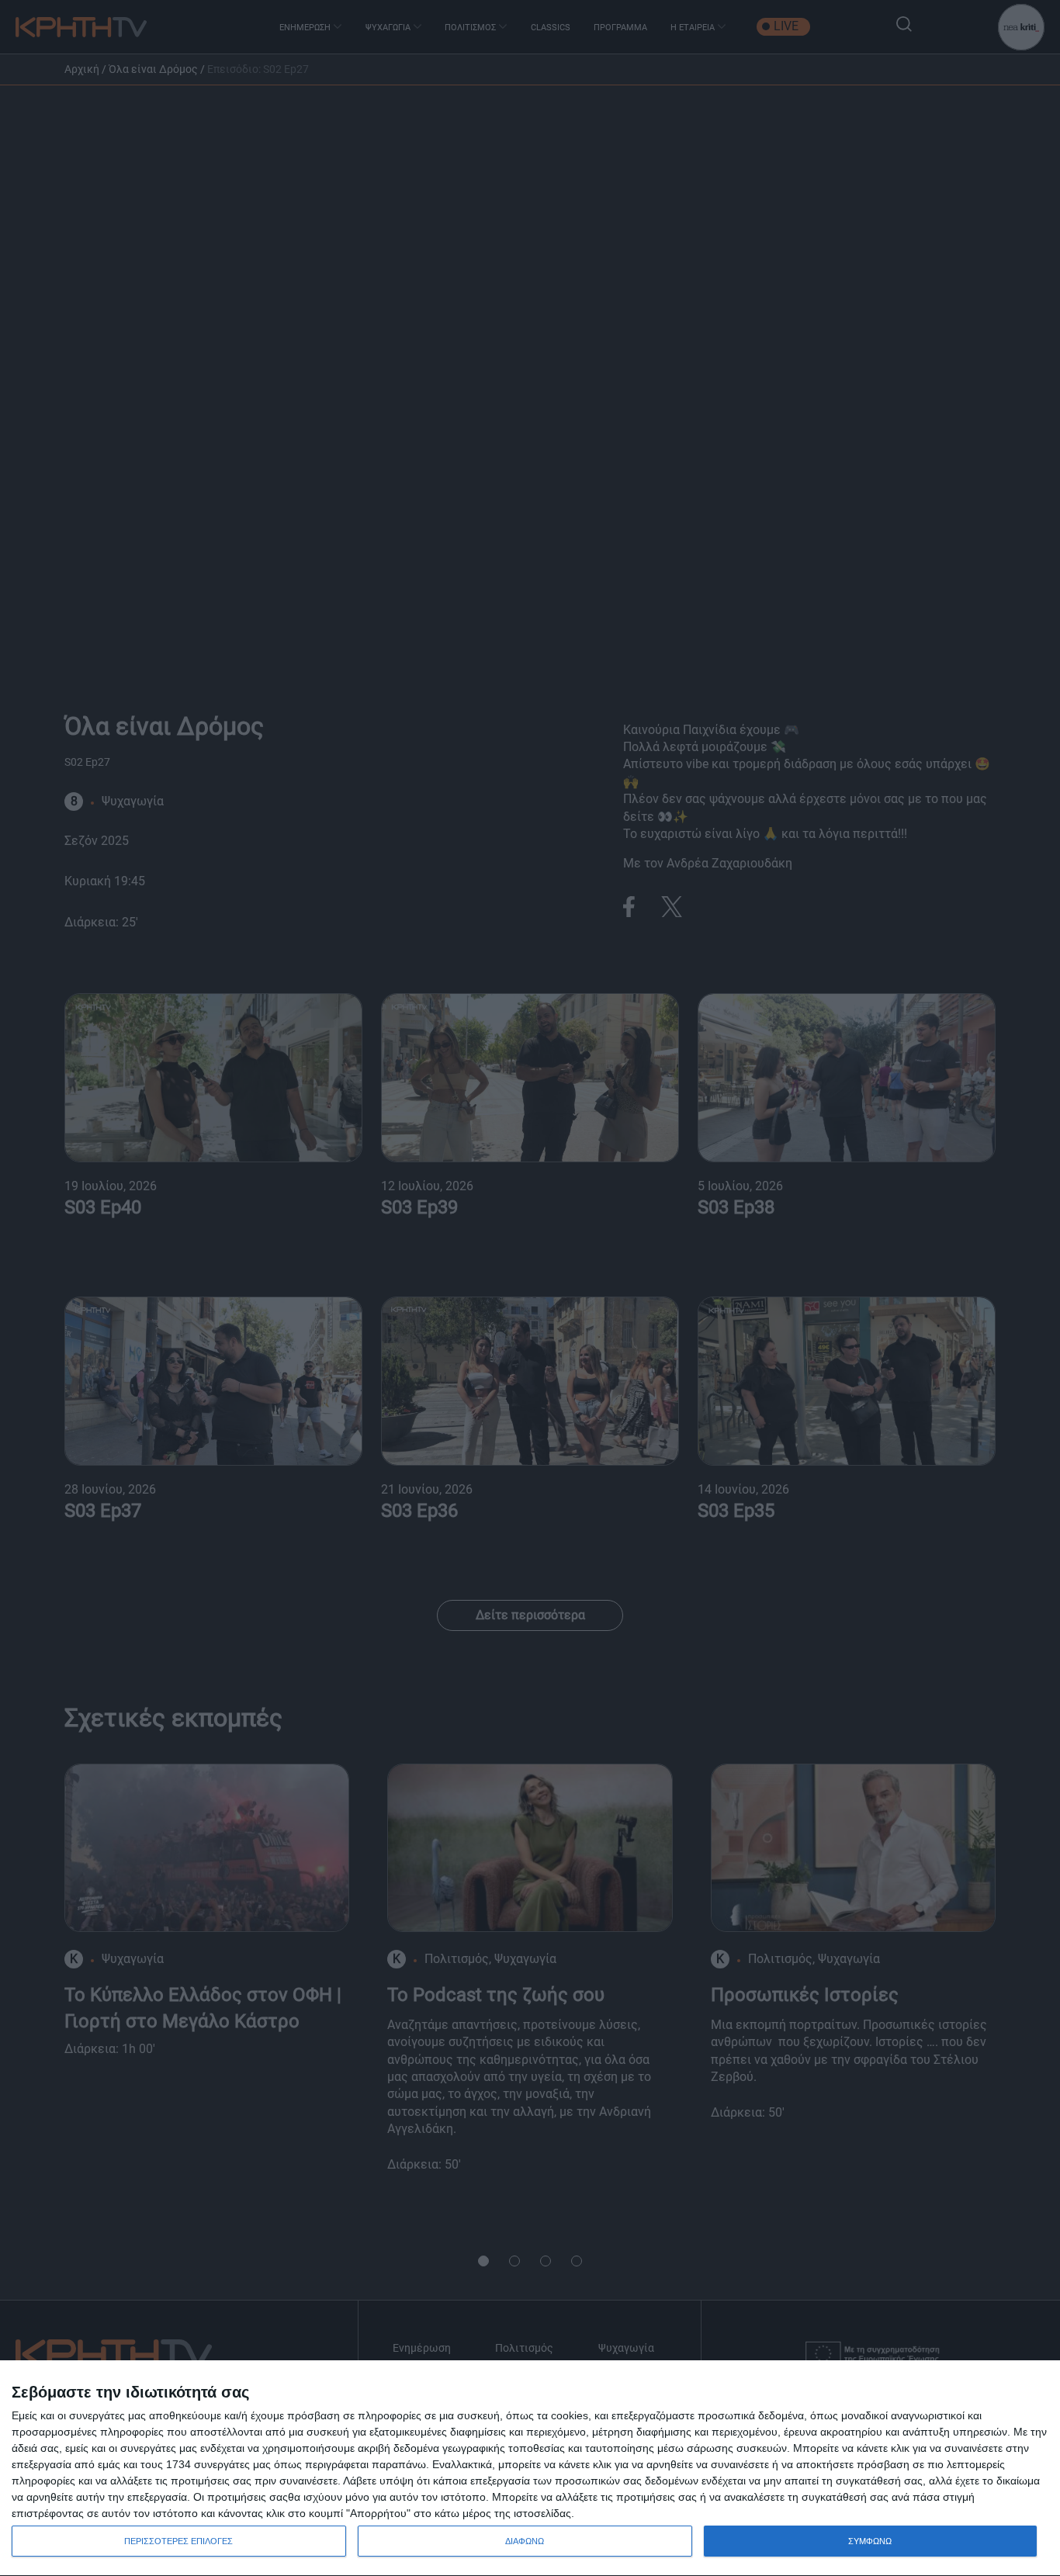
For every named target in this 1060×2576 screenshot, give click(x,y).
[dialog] (530, 2469)
